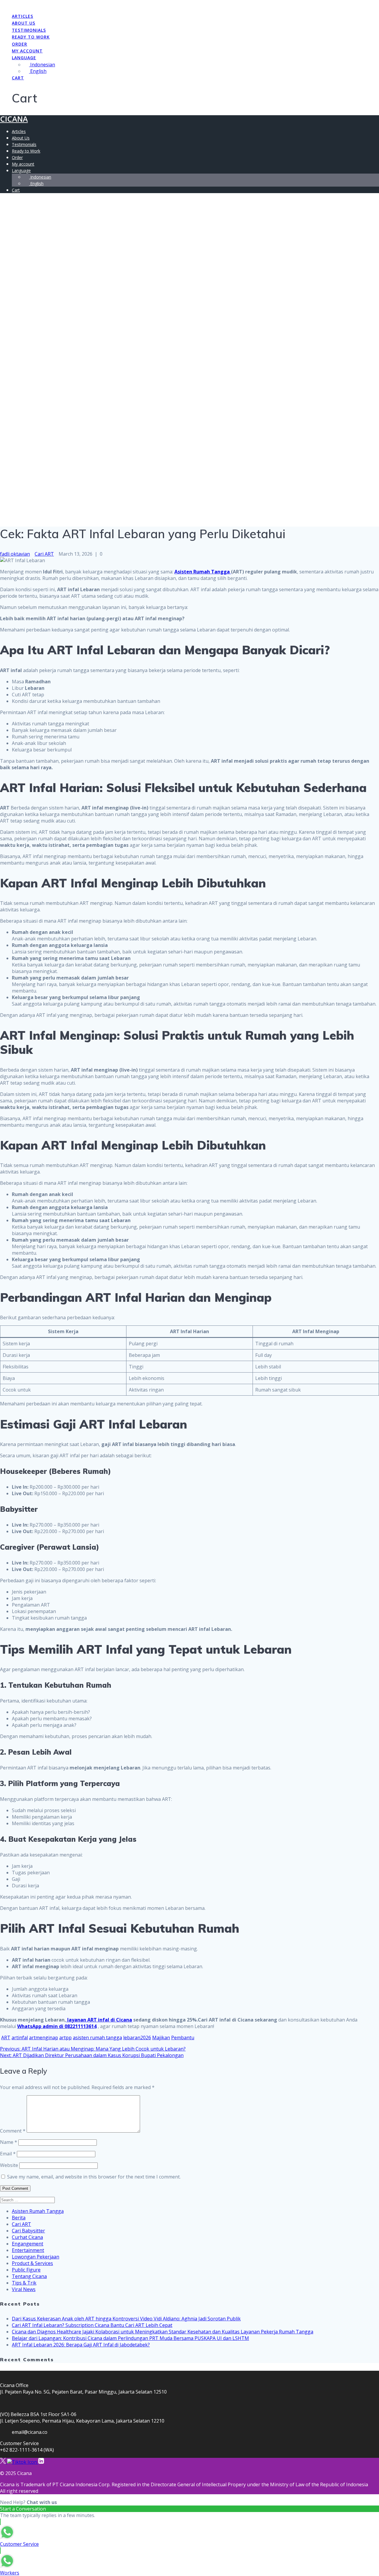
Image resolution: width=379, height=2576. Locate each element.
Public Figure (26, 2270)
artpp (65, 2038)
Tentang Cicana (29, 2276)
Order (20, 44)
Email (8, 2154)
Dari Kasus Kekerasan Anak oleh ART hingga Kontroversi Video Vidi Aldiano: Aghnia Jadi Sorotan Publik (126, 2319)
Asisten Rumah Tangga (203, 572)
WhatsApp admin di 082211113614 (57, 2026)
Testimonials (29, 30)
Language (24, 58)
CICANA (14, 119)
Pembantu (183, 2038)
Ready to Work (31, 37)
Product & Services (32, 2263)
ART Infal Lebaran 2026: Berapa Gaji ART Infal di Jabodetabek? (81, 2345)
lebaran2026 (137, 2038)
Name (9, 2142)
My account (27, 51)
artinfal (20, 2038)
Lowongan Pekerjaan (36, 2257)
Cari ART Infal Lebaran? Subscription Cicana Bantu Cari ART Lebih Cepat (92, 2325)
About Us (24, 23)
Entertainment (28, 2250)
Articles (23, 16)
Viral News (24, 2289)
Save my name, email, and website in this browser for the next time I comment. (94, 2177)
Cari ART (44, 554)
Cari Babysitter (28, 2231)
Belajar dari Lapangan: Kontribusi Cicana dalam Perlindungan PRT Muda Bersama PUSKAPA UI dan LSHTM (130, 2338)
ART (6, 2038)
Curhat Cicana (27, 2237)
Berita (19, 2218)
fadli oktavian (15, 554)
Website (9, 2165)
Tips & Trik (24, 2283)
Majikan (161, 2038)
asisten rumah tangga (97, 2038)
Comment (13, 2131)
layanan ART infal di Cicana (99, 2020)
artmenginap (44, 2038)
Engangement (28, 2244)
